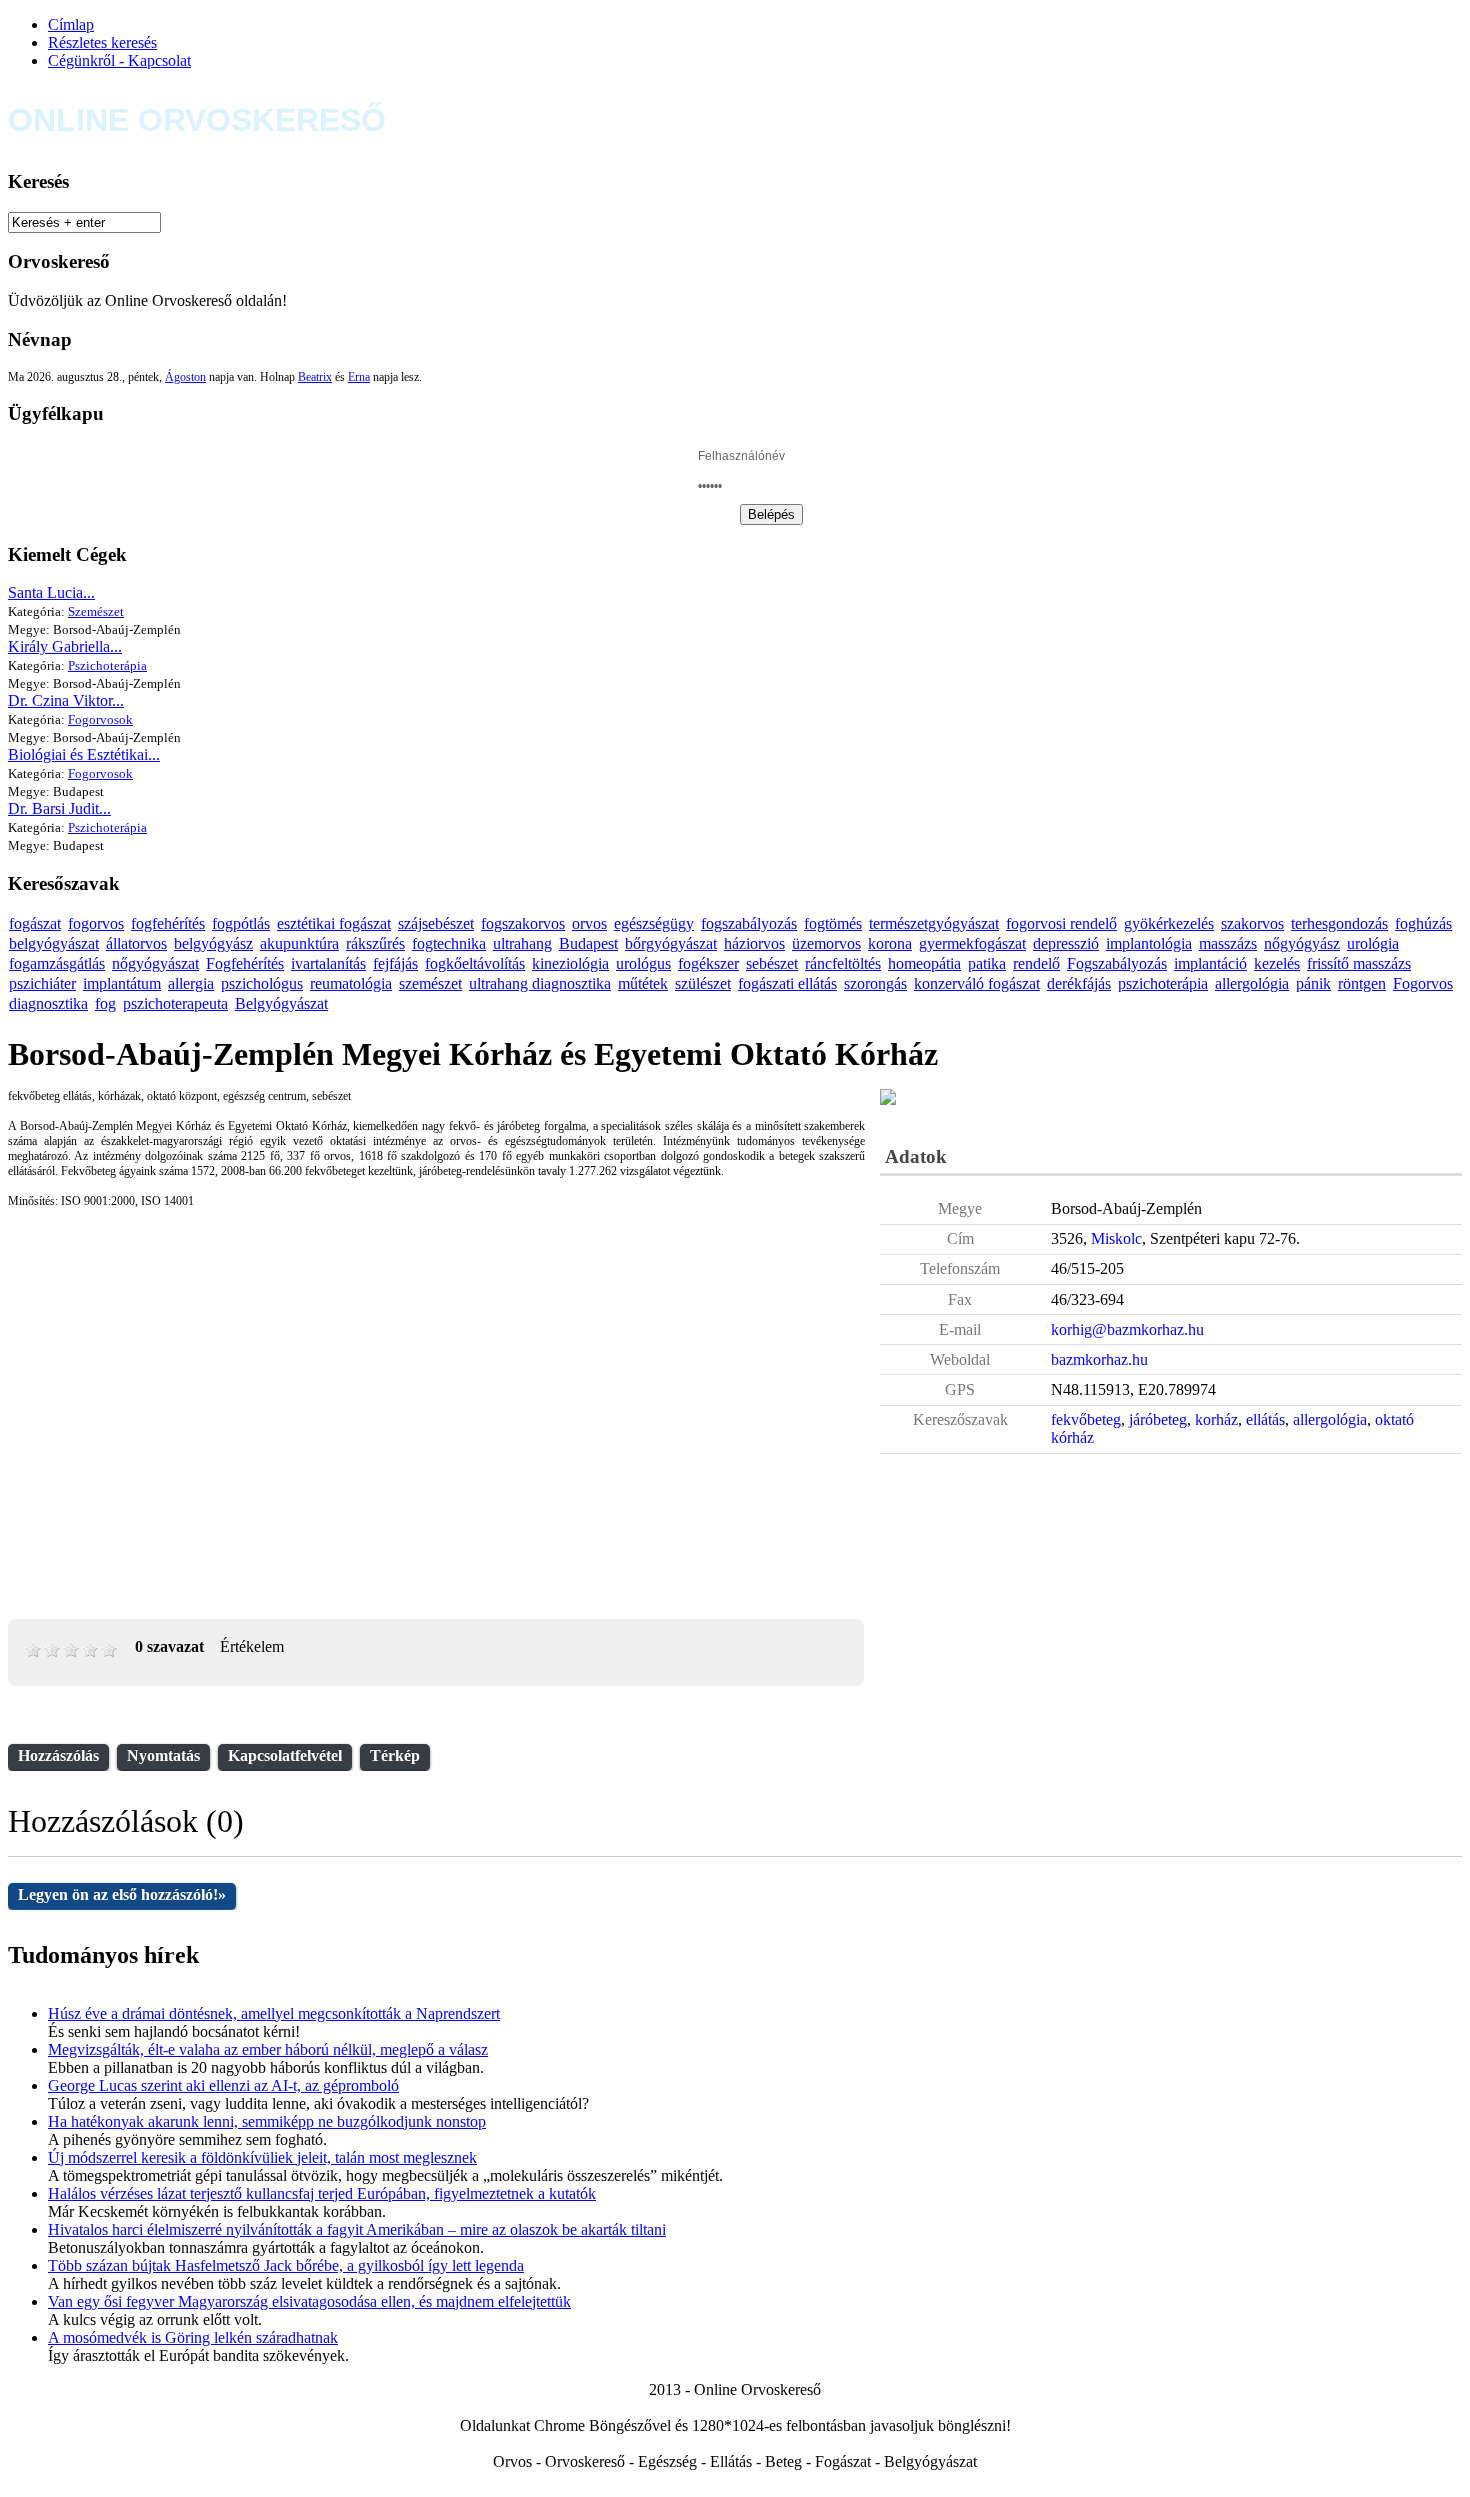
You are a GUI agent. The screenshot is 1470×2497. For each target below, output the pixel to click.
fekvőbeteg (1086, 1419)
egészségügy (654, 923)
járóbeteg (1158, 1419)
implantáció (1210, 963)
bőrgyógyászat (671, 943)
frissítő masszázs (1359, 963)
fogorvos (96, 923)
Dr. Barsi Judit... (59, 808)
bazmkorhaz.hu (1099, 1359)
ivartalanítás (328, 963)
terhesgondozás (1339, 923)
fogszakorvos (523, 923)
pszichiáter (42, 983)
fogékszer (708, 963)
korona (890, 943)
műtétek (643, 983)
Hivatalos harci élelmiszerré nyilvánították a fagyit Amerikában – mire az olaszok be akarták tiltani (357, 2229)
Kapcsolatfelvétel (285, 1755)
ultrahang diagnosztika (540, 983)
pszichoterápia (1163, 983)
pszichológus (262, 983)
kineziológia (570, 963)
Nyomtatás (163, 1755)
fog (105, 1003)
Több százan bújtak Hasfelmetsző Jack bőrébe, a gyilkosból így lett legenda (286, 2265)
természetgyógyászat (934, 923)
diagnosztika (48, 1003)
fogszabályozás (749, 923)
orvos (589, 923)
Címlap (71, 24)
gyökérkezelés (1169, 923)
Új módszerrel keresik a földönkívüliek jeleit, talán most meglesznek (262, 2157)
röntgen (1362, 983)
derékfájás (1079, 983)
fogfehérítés (168, 923)
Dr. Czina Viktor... (66, 700)
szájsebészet (436, 923)
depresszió (1066, 943)
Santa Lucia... (51, 592)
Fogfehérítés (245, 963)
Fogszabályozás (1117, 963)
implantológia (1149, 943)
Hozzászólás (58, 1755)
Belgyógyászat (281, 1003)
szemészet (430, 983)
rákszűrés (375, 943)
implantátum (122, 983)
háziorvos (754, 943)
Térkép (395, 1755)
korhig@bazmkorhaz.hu (1127, 1329)
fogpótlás (241, 923)
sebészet (772, 963)
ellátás (1265, 1419)
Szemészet (96, 611)
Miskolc (1116, 1238)
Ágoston (185, 377)
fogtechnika (449, 943)
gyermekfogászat (972, 943)
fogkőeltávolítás (475, 963)
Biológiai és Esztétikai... (84, 754)
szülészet (703, 983)
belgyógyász (213, 943)
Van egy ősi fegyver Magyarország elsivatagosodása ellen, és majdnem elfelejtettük (309, 2301)
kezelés (1277, 963)
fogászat (35, 923)
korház (1216, 1419)
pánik (1313, 983)
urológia (1373, 943)
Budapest (588, 943)
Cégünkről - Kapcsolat (119, 60)
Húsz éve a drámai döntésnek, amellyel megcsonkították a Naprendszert (274, 2013)
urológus (643, 963)
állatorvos (136, 943)
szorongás (875, 983)
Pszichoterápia (107, 665)
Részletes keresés (102, 42)
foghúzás (1423, 923)
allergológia (1252, 983)
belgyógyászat (54, 943)
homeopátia (924, 963)
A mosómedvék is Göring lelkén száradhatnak (193, 2337)
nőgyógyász (1302, 943)
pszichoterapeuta (175, 1003)
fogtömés (833, 923)
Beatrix (315, 377)
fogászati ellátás (787, 983)
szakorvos (1252, 923)
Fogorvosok (100, 719)
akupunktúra (299, 943)
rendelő (1036, 963)
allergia (191, 983)
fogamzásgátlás (57, 963)
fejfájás (395, 963)
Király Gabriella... (65, 646)
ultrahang (522, 943)
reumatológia (351, 983)
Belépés (771, 514)
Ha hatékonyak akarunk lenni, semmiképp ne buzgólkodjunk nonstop (267, 2121)
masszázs (1228, 943)
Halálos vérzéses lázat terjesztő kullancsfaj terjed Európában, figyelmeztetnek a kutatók (322, 2193)
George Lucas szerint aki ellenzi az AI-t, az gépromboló (223, 2085)
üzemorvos (826, 943)
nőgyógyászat (155, 963)
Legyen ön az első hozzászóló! (122, 1894)
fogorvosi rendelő (1061, 923)
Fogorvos (1423, 983)
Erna (359, 377)
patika (987, 963)
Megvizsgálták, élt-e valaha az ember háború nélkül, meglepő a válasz (268, 2049)
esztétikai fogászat (334, 923)
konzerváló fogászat (977, 983)
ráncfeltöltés (843, 963)
